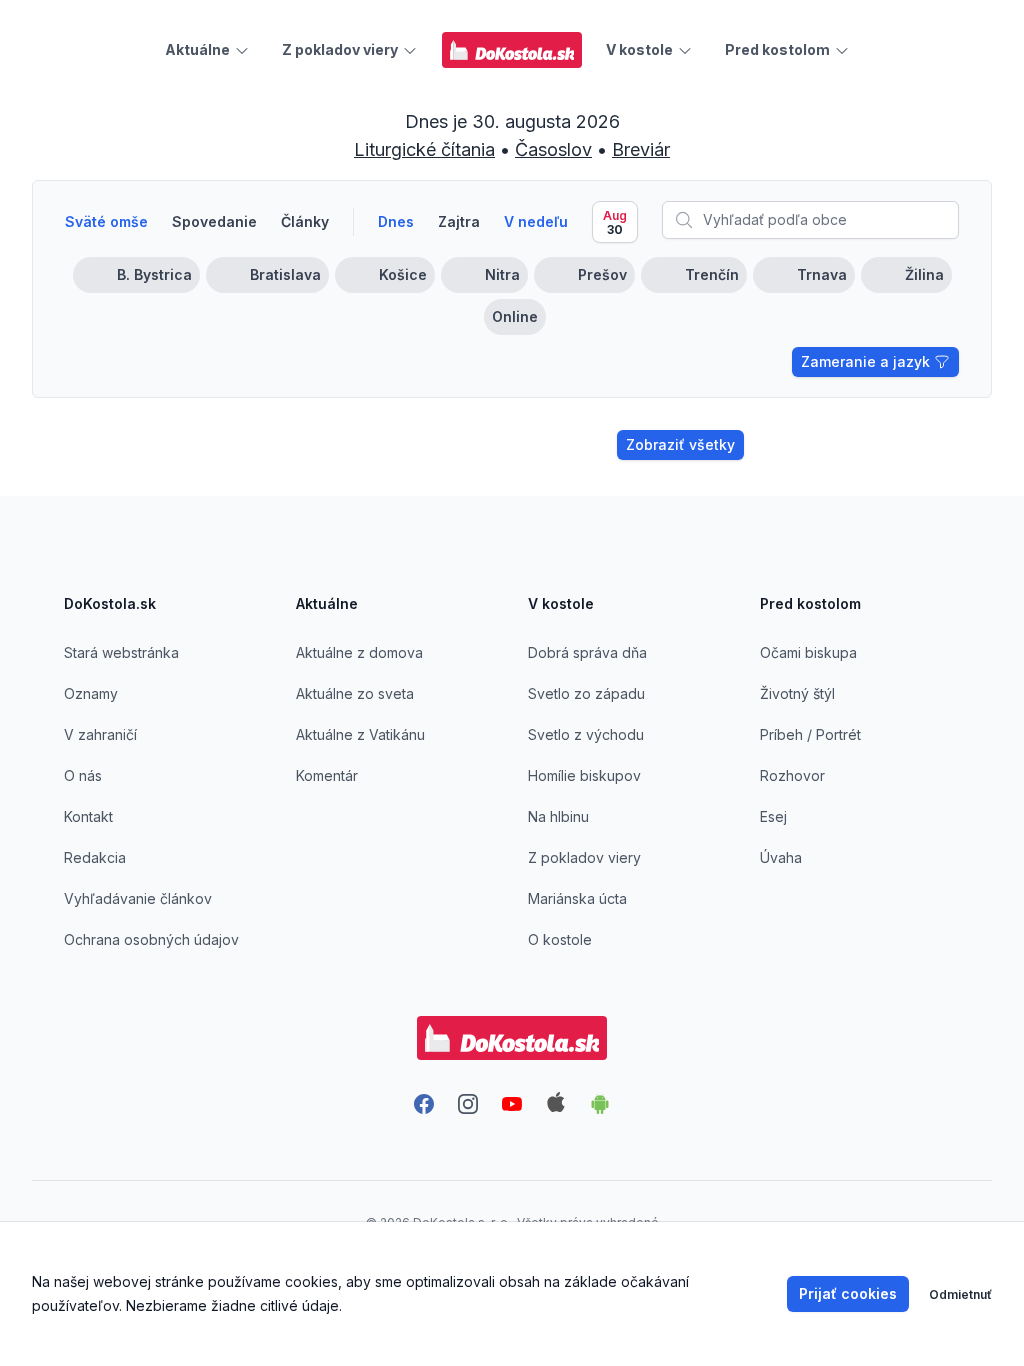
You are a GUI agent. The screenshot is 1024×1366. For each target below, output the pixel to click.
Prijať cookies (848, 1293)
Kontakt (88, 816)
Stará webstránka (121, 652)
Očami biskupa (808, 652)
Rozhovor (792, 775)
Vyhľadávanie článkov (138, 898)
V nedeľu (536, 221)
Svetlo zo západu (586, 693)
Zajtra (459, 221)
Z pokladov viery (584, 857)
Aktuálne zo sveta (355, 693)
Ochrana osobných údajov (151, 939)
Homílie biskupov (584, 775)
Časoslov (553, 149)
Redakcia (95, 857)
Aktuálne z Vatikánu (360, 734)
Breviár (641, 149)
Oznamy (91, 693)
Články (305, 221)
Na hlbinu (558, 816)
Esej (773, 816)
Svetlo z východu (586, 734)
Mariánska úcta (577, 898)
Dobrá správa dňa (587, 652)
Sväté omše (106, 221)
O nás (83, 775)
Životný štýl (797, 693)
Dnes (396, 221)
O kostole (560, 939)
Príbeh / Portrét (810, 734)
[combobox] (810, 220)
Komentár (327, 775)
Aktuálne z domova (359, 652)
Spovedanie (214, 221)
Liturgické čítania (424, 149)
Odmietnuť (960, 1294)
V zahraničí (100, 734)
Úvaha (781, 857)
